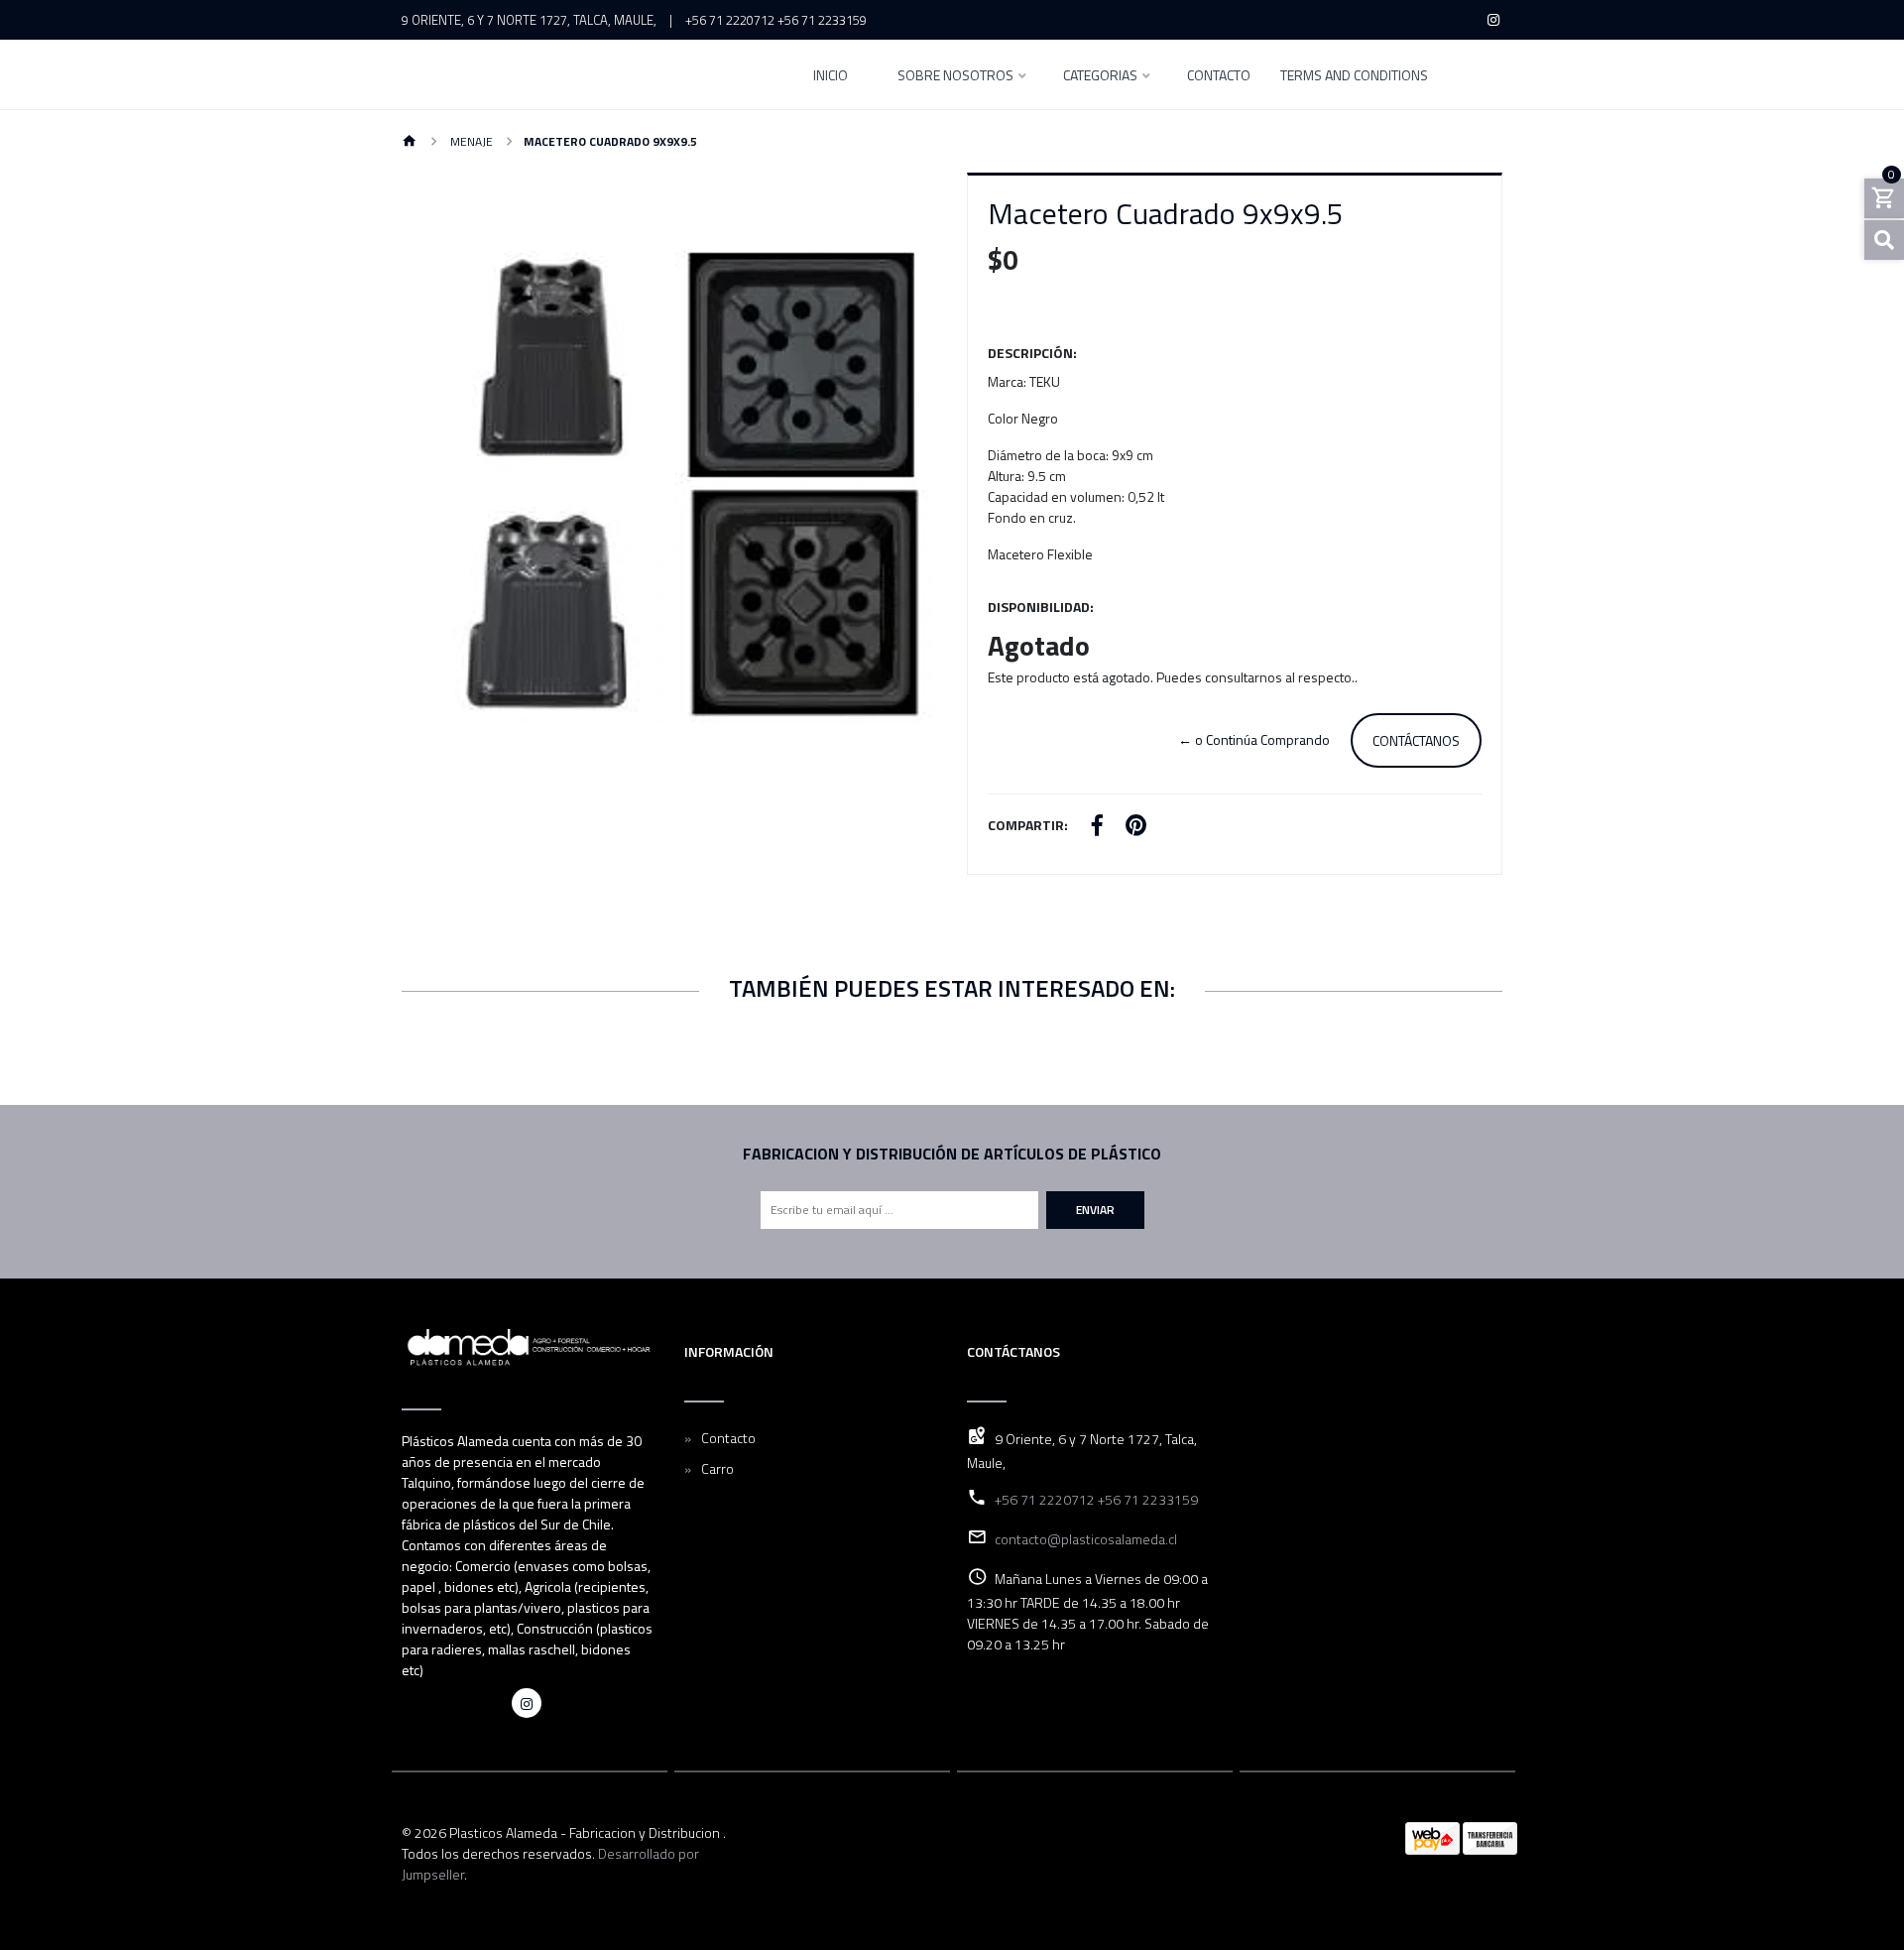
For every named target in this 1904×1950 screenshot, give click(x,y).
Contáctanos (1416, 740)
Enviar (1095, 1210)
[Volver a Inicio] (410, 142)
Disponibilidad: (1041, 607)
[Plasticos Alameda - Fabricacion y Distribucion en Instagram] (527, 1703)
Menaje (470, 141)
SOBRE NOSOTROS (955, 77)
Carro (717, 1468)
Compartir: (1028, 825)
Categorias (1100, 77)
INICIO (831, 77)
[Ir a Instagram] (1494, 20)
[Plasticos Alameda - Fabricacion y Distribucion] (585, 74)
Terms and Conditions (1354, 77)
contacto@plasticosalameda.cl (1086, 1539)
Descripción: (1032, 353)
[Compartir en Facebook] (1097, 828)
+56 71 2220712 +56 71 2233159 (776, 20)
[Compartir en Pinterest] (1136, 828)
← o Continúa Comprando (1254, 739)
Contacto (1219, 77)
